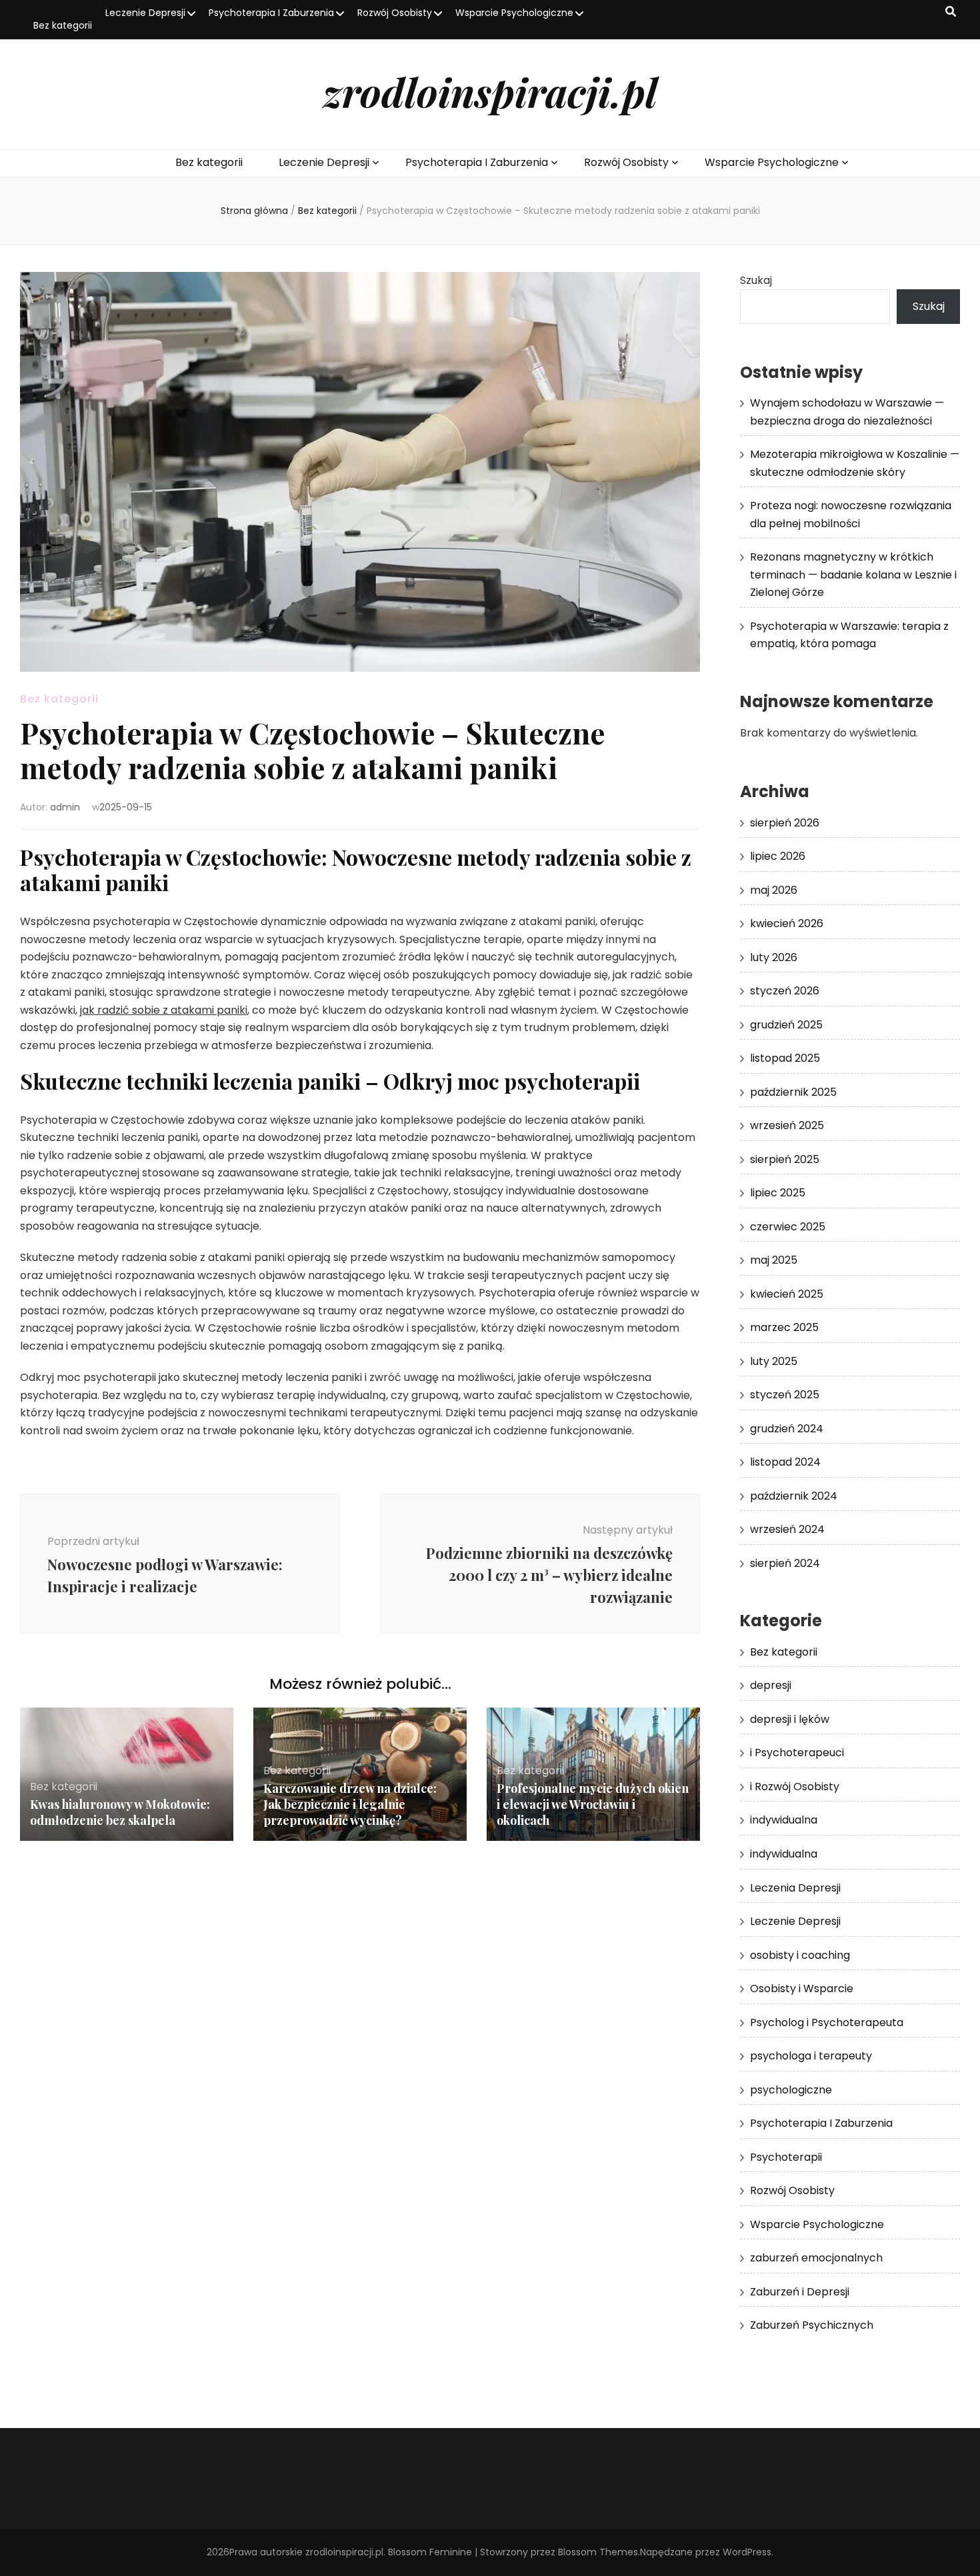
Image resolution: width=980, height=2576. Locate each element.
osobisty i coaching (800, 1955)
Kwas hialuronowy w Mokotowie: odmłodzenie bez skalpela (120, 1812)
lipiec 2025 (778, 1193)
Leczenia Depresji (795, 1888)
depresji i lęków (790, 1719)
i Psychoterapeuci (797, 1753)
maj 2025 (774, 1260)
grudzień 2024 (787, 1429)
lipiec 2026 (778, 856)
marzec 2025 (784, 1327)
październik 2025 (793, 1092)
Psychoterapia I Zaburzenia (271, 13)
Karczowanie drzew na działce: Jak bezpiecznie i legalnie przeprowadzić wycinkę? (350, 1804)
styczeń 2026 (785, 991)
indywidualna (784, 1820)
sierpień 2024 (785, 1563)
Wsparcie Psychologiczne (514, 13)
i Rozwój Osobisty (795, 1787)
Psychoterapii (786, 2157)
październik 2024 (794, 1496)
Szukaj (756, 280)
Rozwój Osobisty (395, 13)
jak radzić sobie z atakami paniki (164, 1010)
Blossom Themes (598, 2552)
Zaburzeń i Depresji (800, 2292)
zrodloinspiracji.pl (490, 91)
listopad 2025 (785, 1058)
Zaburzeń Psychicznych (812, 2325)
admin (65, 807)
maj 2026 (774, 890)
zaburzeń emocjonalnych (816, 2258)
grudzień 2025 (786, 1025)
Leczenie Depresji (145, 13)
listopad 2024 (785, 1462)
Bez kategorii (63, 25)
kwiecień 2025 (787, 1294)
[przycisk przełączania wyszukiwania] (951, 12)
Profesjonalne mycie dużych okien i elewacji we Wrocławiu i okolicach (593, 1804)
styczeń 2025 (785, 1395)
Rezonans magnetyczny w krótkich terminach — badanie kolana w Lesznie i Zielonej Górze (853, 575)
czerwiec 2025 (788, 1227)
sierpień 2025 (785, 1159)
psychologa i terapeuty (811, 2056)
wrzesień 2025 (787, 1125)
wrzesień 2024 (787, 1529)
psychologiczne (791, 2090)
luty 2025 (774, 1361)
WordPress (747, 2552)
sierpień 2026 (785, 823)
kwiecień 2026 (787, 923)
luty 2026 (774, 957)
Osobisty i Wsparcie (802, 1988)
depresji (771, 1685)
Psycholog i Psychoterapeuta (827, 2022)
